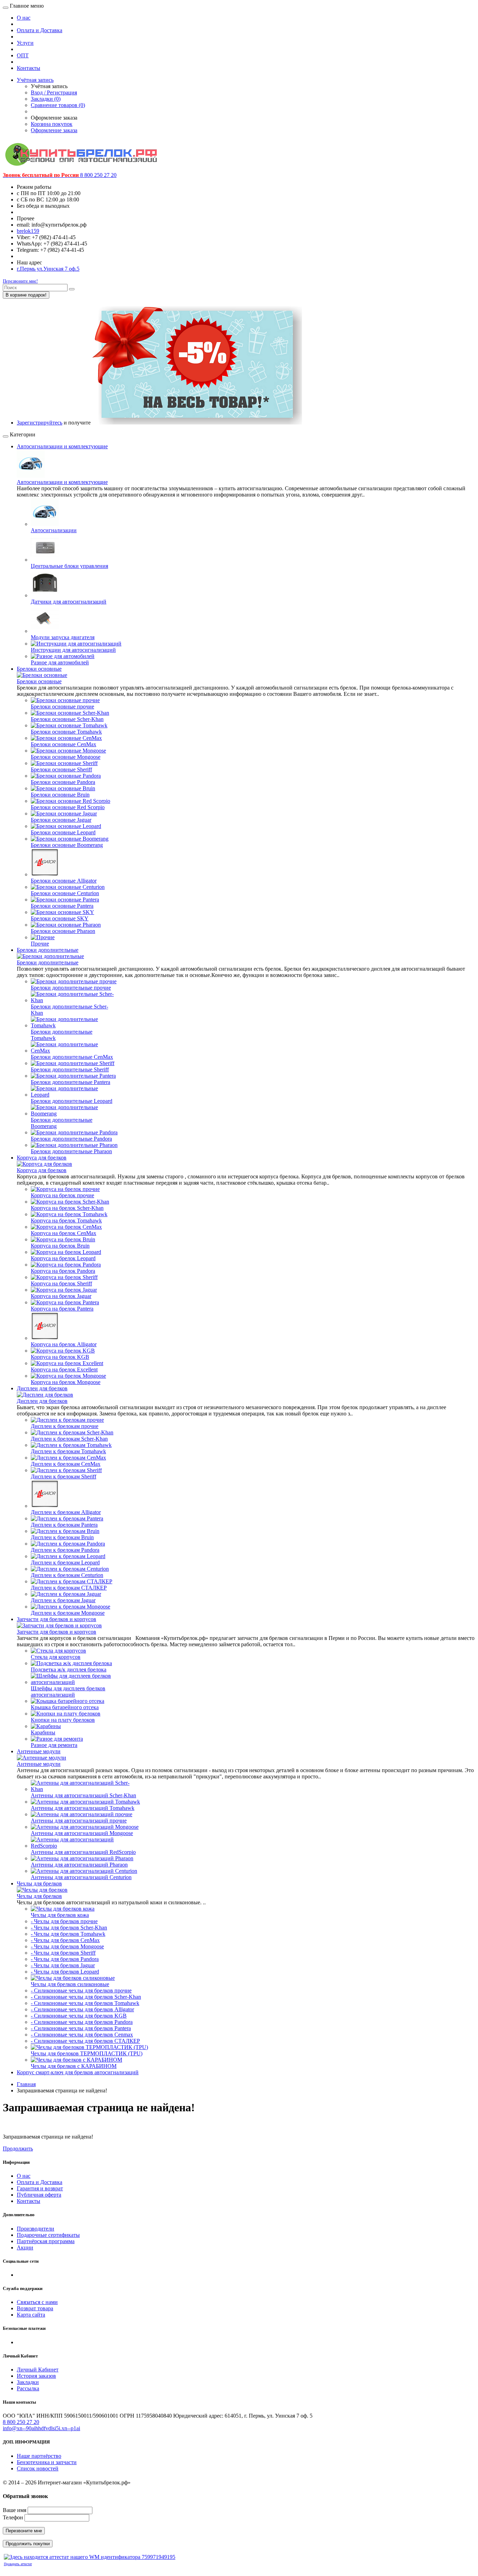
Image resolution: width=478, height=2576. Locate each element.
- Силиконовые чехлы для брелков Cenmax (82, 2035)
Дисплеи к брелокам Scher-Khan (69, 1439)
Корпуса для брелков (42, 1158)
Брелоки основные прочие (62, 707)
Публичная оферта (39, 2195)
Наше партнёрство (39, 2456)
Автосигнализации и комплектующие (62, 446)
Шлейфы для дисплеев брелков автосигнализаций (68, 1692)
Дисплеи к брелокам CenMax (66, 1464)
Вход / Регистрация (54, 92)
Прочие (40, 944)
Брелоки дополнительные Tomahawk (62, 1035)
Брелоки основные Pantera (62, 906)
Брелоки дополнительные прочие (71, 988)
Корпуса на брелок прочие (62, 1195)
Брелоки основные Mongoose (66, 757)
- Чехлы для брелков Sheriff (63, 1953)
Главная (26, 2084)
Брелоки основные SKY (60, 918)
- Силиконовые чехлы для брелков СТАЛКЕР (85, 2041)
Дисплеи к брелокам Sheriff (64, 1476)
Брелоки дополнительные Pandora (71, 1139)
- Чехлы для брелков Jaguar (63, 1965)
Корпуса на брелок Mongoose (66, 1382)
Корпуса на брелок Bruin (60, 1246)
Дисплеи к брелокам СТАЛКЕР (69, 1588)
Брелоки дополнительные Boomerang (62, 1123)
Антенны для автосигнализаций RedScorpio (83, 1852)
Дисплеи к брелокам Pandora (65, 1550)
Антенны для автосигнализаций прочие (79, 1821)
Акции (25, 2247)
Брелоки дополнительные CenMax (72, 1057)
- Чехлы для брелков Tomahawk (68, 1934)
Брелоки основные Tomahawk (66, 732)
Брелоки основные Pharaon (63, 931)
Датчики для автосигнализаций (69, 602)
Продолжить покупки (28, 2544)
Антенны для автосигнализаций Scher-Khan (83, 1795)
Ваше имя (15, 2510)
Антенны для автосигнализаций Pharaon (79, 1865)
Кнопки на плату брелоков (63, 1720)
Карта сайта (31, 2315)
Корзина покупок (52, 124)
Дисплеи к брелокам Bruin (62, 1537)
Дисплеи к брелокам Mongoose (68, 1613)
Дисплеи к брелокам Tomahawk (68, 1451)
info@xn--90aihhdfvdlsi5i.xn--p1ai (41, 2428)
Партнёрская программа (46, 2241)
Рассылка (28, 2388)
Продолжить (18, 2149)
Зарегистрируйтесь (40, 423)
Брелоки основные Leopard (63, 832)
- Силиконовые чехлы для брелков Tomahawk (85, 2003)
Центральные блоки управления (69, 566)
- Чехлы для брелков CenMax (65, 1940)
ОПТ (23, 55)
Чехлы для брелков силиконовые (70, 1984)
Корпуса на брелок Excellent (64, 1369)
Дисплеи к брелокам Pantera (64, 1525)
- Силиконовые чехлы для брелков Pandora (82, 2022)
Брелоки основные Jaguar (61, 820)
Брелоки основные (39, 669)
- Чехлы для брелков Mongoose (67, 1946)
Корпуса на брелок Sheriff (61, 1283)
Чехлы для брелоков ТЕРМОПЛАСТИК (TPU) (87, 2053)
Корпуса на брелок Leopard (63, 1258)
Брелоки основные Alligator (64, 881)
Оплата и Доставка (40, 30)
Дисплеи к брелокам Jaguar (63, 1600)
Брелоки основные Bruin (60, 795)
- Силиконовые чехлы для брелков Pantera (81, 2028)
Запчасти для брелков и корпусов (57, 1619)
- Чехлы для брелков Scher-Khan (69, 1928)
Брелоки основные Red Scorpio (68, 807)
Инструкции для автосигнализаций (73, 650)
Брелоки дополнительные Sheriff (70, 1069)
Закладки (28, 2382)
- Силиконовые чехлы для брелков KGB (79, 2016)
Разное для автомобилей (60, 662)
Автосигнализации (54, 530)
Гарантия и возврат (40, 2188)
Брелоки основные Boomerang (67, 845)
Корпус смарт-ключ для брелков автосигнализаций (78, 2072)
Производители (36, 2229)
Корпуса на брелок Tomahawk (66, 1221)
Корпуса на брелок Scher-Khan (67, 1208)
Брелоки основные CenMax (64, 744)
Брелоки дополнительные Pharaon (71, 1151)
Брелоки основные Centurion (65, 893)
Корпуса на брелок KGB (60, 1357)
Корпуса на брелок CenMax (64, 1233)
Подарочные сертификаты (48, 2235)
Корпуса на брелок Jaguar (61, 1296)
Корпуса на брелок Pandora (63, 1271)
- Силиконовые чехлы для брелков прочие (81, 1990)
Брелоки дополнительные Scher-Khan (69, 1010)
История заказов (36, 2376)
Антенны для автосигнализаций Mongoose (82, 1833)
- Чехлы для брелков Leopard (65, 1972)
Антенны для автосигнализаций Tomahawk (83, 1808)
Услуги (25, 43)
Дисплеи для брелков (42, 1388)
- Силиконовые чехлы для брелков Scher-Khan (86, 1997)
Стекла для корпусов (56, 1657)
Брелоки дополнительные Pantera (71, 1082)
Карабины (43, 1732)
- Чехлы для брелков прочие (64, 1921)
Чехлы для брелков (39, 1883)
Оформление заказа (54, 130)
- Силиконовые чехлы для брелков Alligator (82, 2009)
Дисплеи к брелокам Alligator (66, 1512)
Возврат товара (35, 2308)
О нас (24, 18)
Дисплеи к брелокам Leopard (65, 1562)
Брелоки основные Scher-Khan (67, 719)
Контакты (29, 68)
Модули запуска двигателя (63, 637)
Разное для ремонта (54, 1745)
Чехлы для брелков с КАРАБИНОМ (74, 2066)
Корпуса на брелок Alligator (64, 1344)
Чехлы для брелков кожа (60, 1915)
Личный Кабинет (38, 2370)
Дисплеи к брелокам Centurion (67, 1575)
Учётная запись (35, 80)
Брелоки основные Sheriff (61, 769)
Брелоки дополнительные (48, 950)
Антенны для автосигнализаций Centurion (81, 1877)
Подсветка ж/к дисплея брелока (69, 1669)
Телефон (13, 2517)
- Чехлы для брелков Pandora (65, 1959)
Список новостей (38, 2468)
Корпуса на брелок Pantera (62, 1309)
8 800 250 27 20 (21, 2422)
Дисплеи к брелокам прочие (65, 1426)
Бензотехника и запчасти (47, 2462)
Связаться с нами (37, 2302)
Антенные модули (39, 1751)
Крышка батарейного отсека (65, 1707)
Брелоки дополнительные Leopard (72, 1101)
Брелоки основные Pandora (63, 782)
